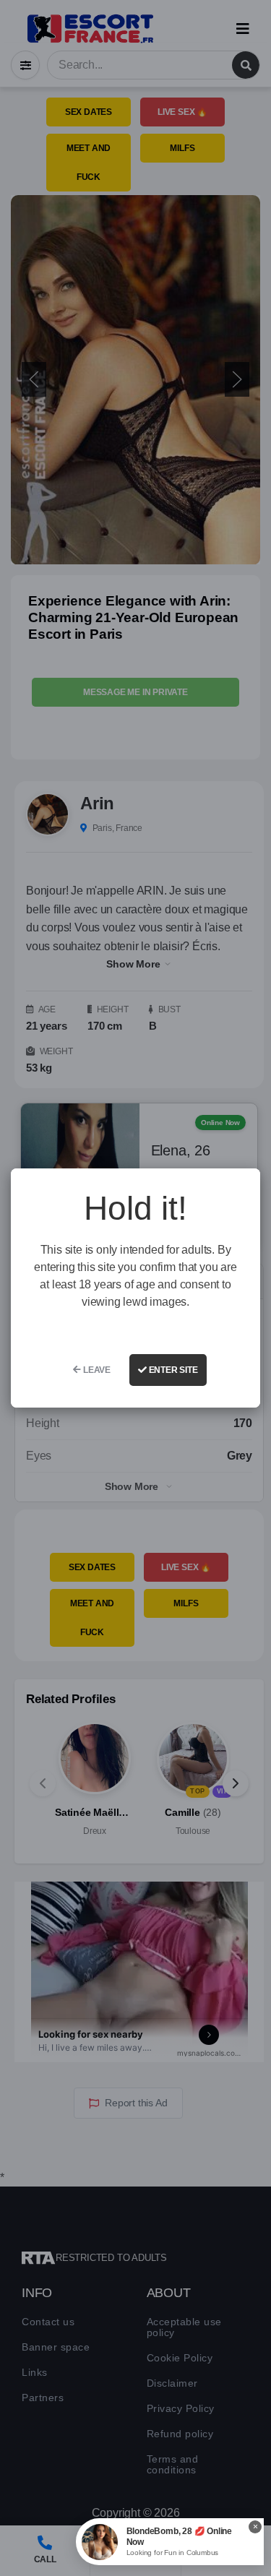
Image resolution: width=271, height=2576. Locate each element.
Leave (96, 1370)
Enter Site (172, 1370)
